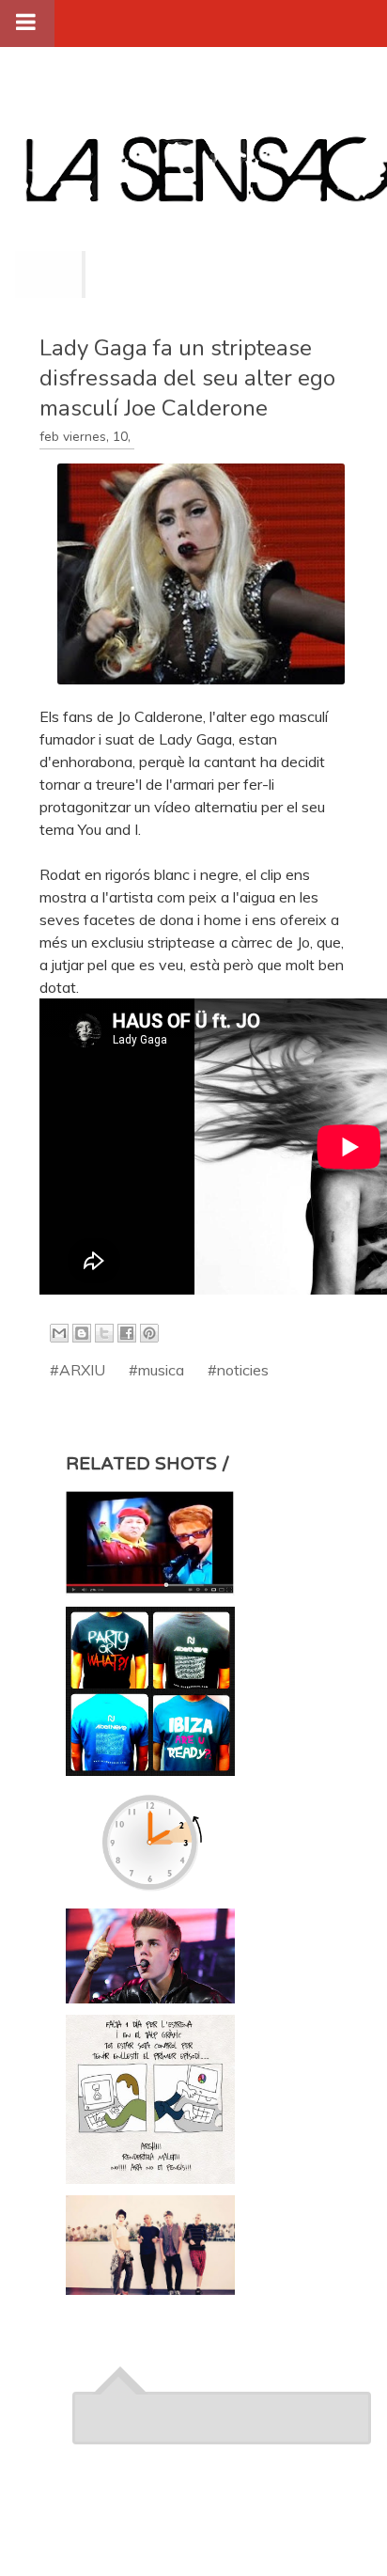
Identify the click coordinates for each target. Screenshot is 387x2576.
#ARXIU (77, 1370)
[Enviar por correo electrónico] (59, 1333)
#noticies (238, 1370)
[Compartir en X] (104, 1333)
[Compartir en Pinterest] (149, 1333)
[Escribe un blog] (82, 1333)
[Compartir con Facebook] (127, 1333)
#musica (156, 1370)
